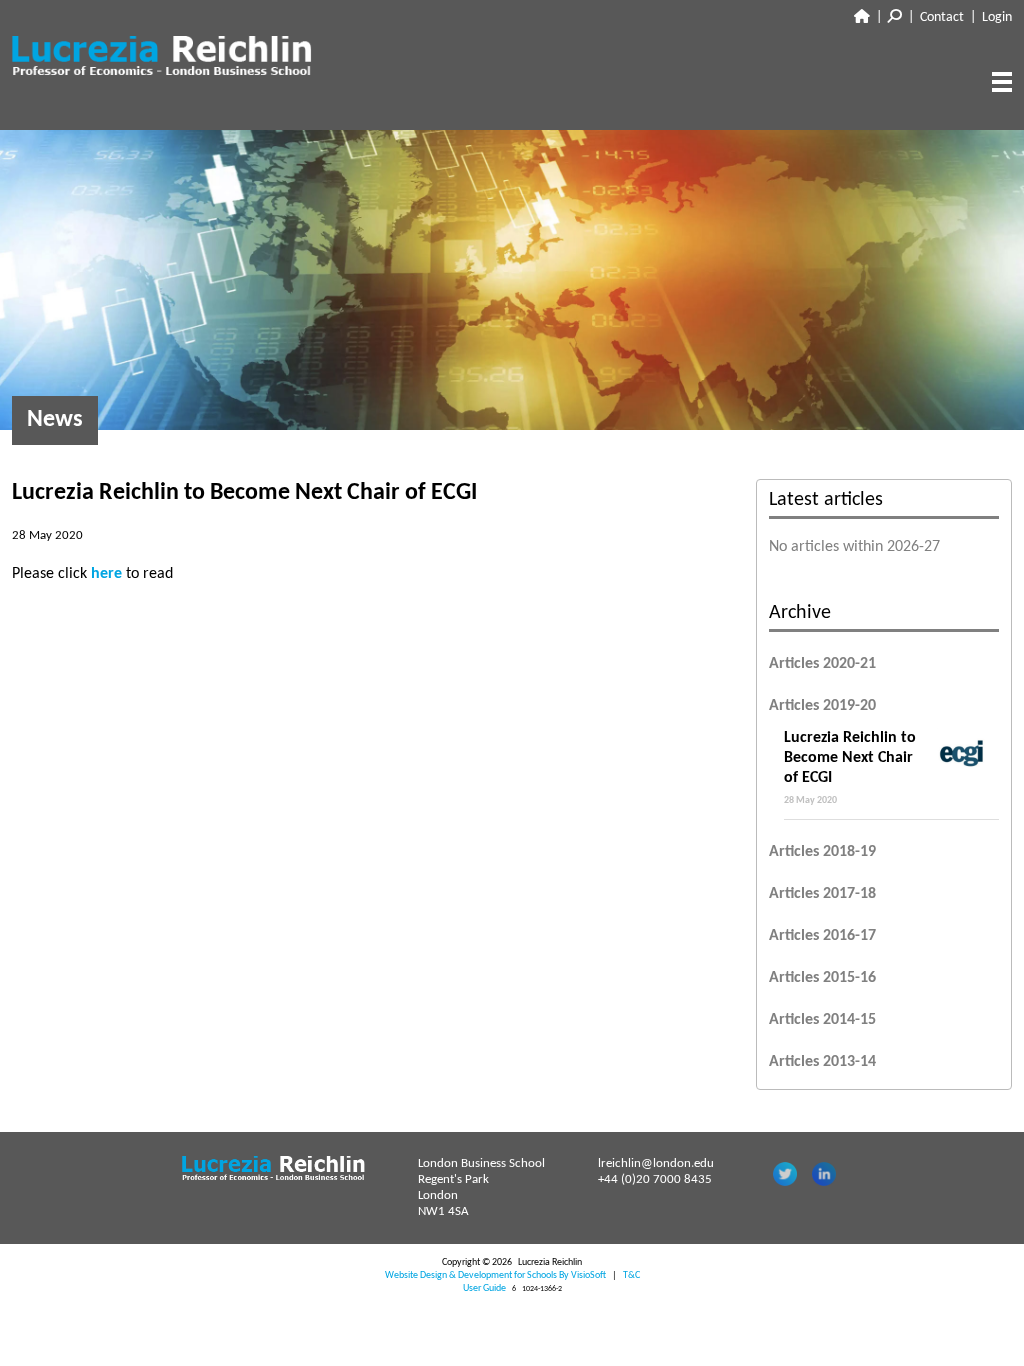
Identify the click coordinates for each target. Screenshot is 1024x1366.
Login (997, 17)
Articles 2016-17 (822, 936)
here (108, 574)
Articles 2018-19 (822, 852)
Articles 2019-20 (822, 706)
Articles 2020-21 (822, 664)
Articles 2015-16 (822, 978)
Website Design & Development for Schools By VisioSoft (495, 1275)
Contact (942, 17)
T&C (631, 1275)
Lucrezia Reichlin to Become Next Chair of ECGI (850, 768)
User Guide (484, 1288)
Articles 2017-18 (822, 894)
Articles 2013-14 (822, 1062)
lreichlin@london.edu (656, 1163)
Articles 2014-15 (822, 1020)
